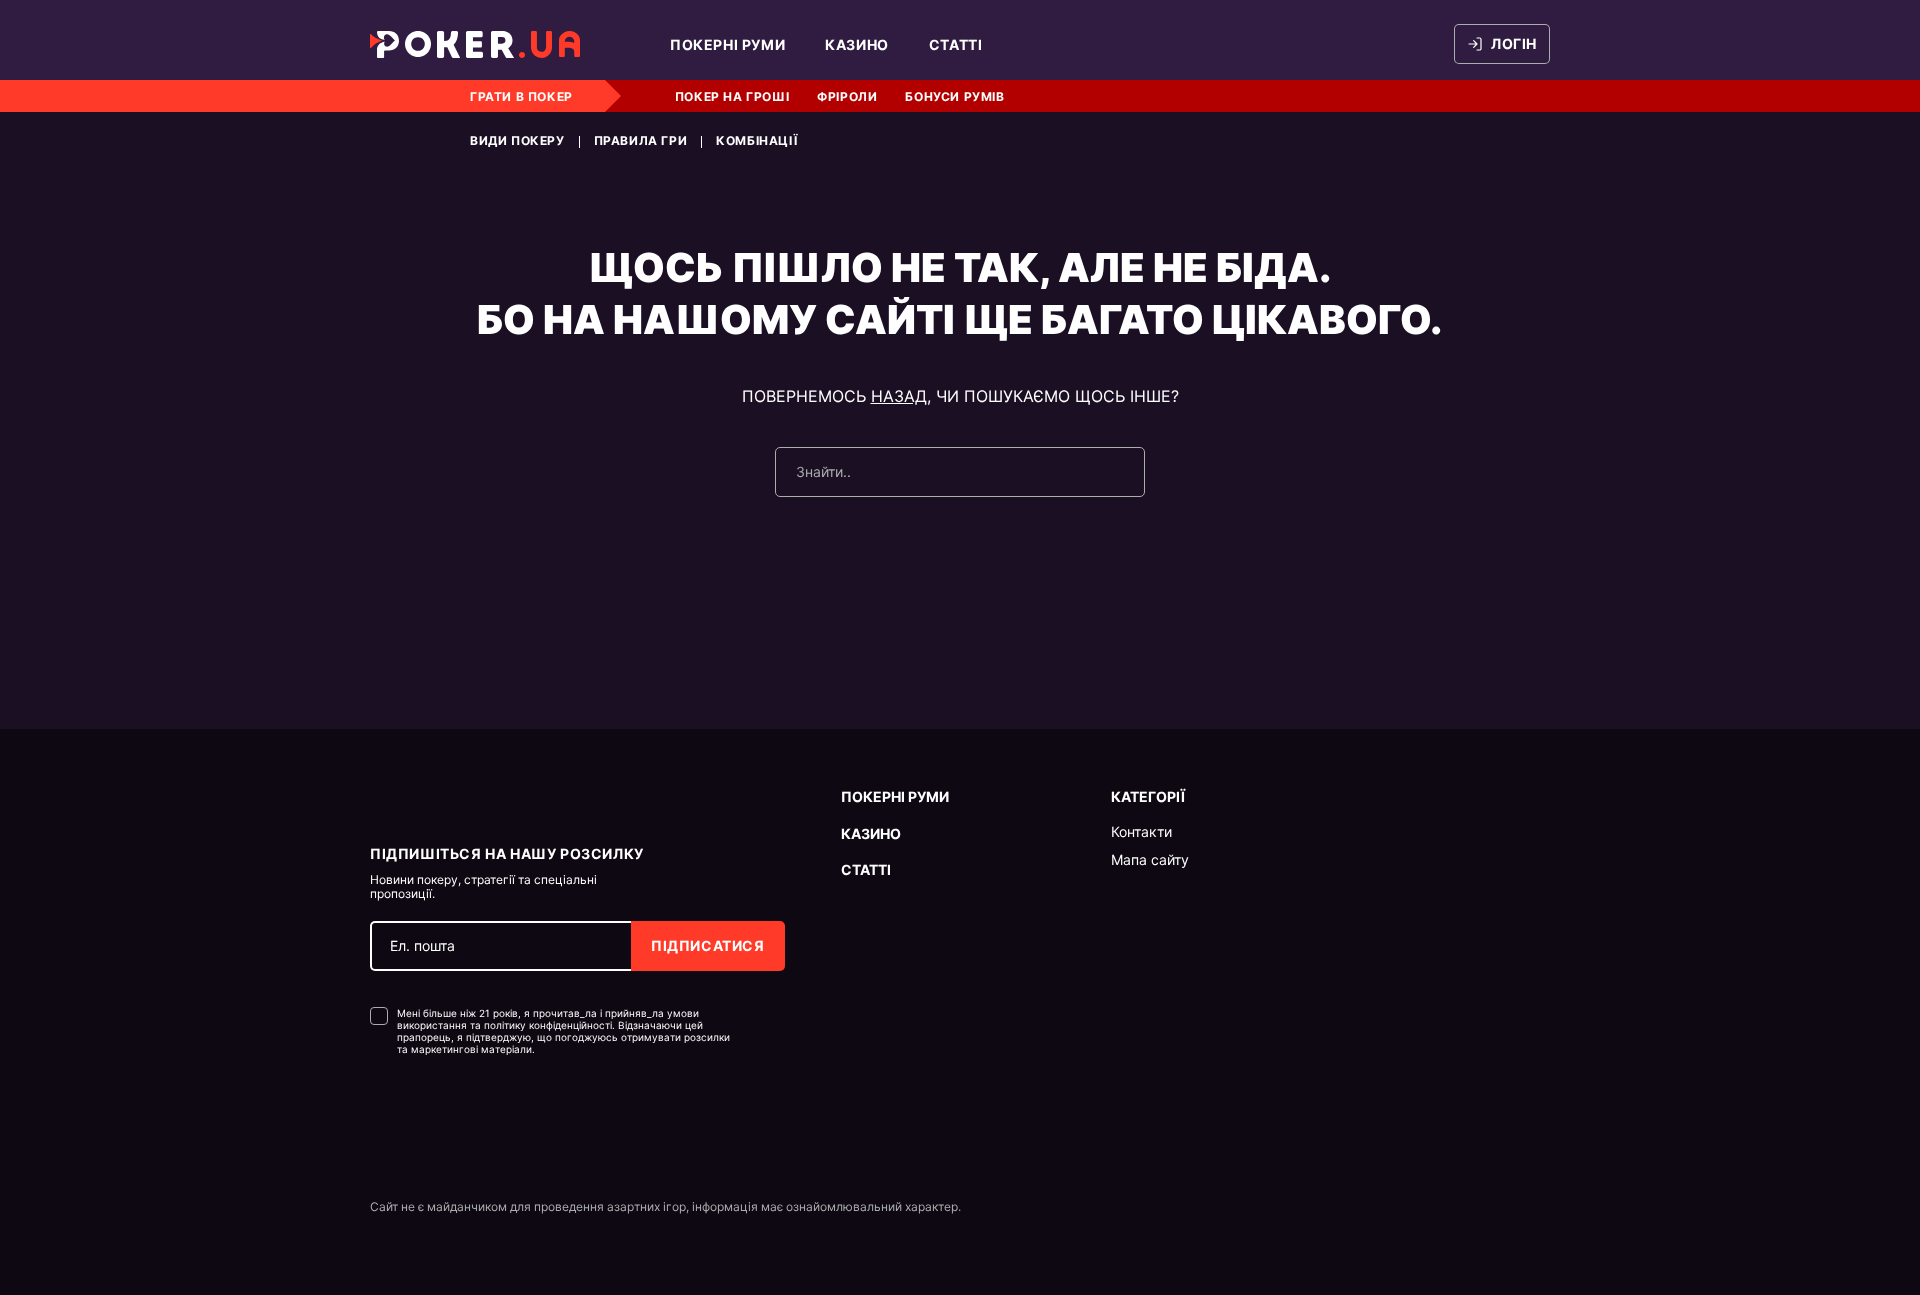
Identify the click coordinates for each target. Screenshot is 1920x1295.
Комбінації (756, 140)
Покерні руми (727, 44)
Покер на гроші (732, 96)
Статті (956, 44)
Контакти (1141, 832)
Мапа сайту (1150, 860)
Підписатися (708, 945)
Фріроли (847, 96)
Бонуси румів (954, 96)
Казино (857, 44)
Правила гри (641, 140)
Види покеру (517, 140)
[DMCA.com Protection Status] (412, 1115)
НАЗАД (899, 396)
